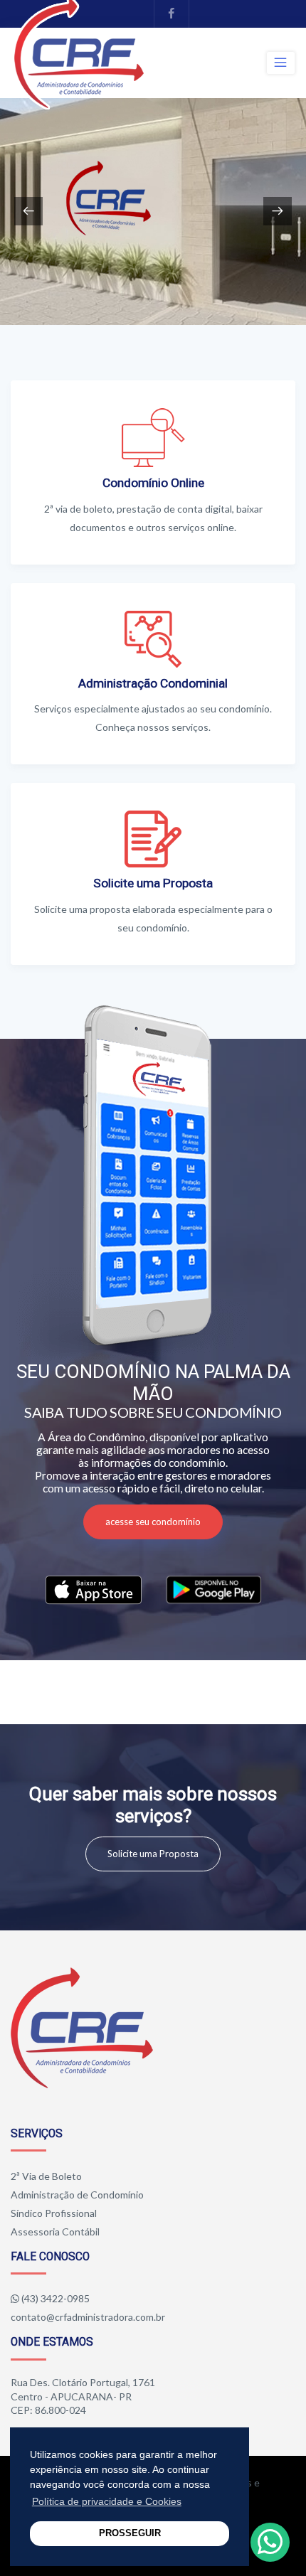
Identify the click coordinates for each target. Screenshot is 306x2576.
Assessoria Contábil (55, 2232)
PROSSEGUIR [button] (130, 2533)
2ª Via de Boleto (46, 2176)
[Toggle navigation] (281, 63)
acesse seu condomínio (153, 1522)
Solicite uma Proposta (153, 1854)
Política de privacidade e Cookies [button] (107, 2501)
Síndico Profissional (54, 2213)
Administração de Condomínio (77, 2195)
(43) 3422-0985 (56, 2298)
